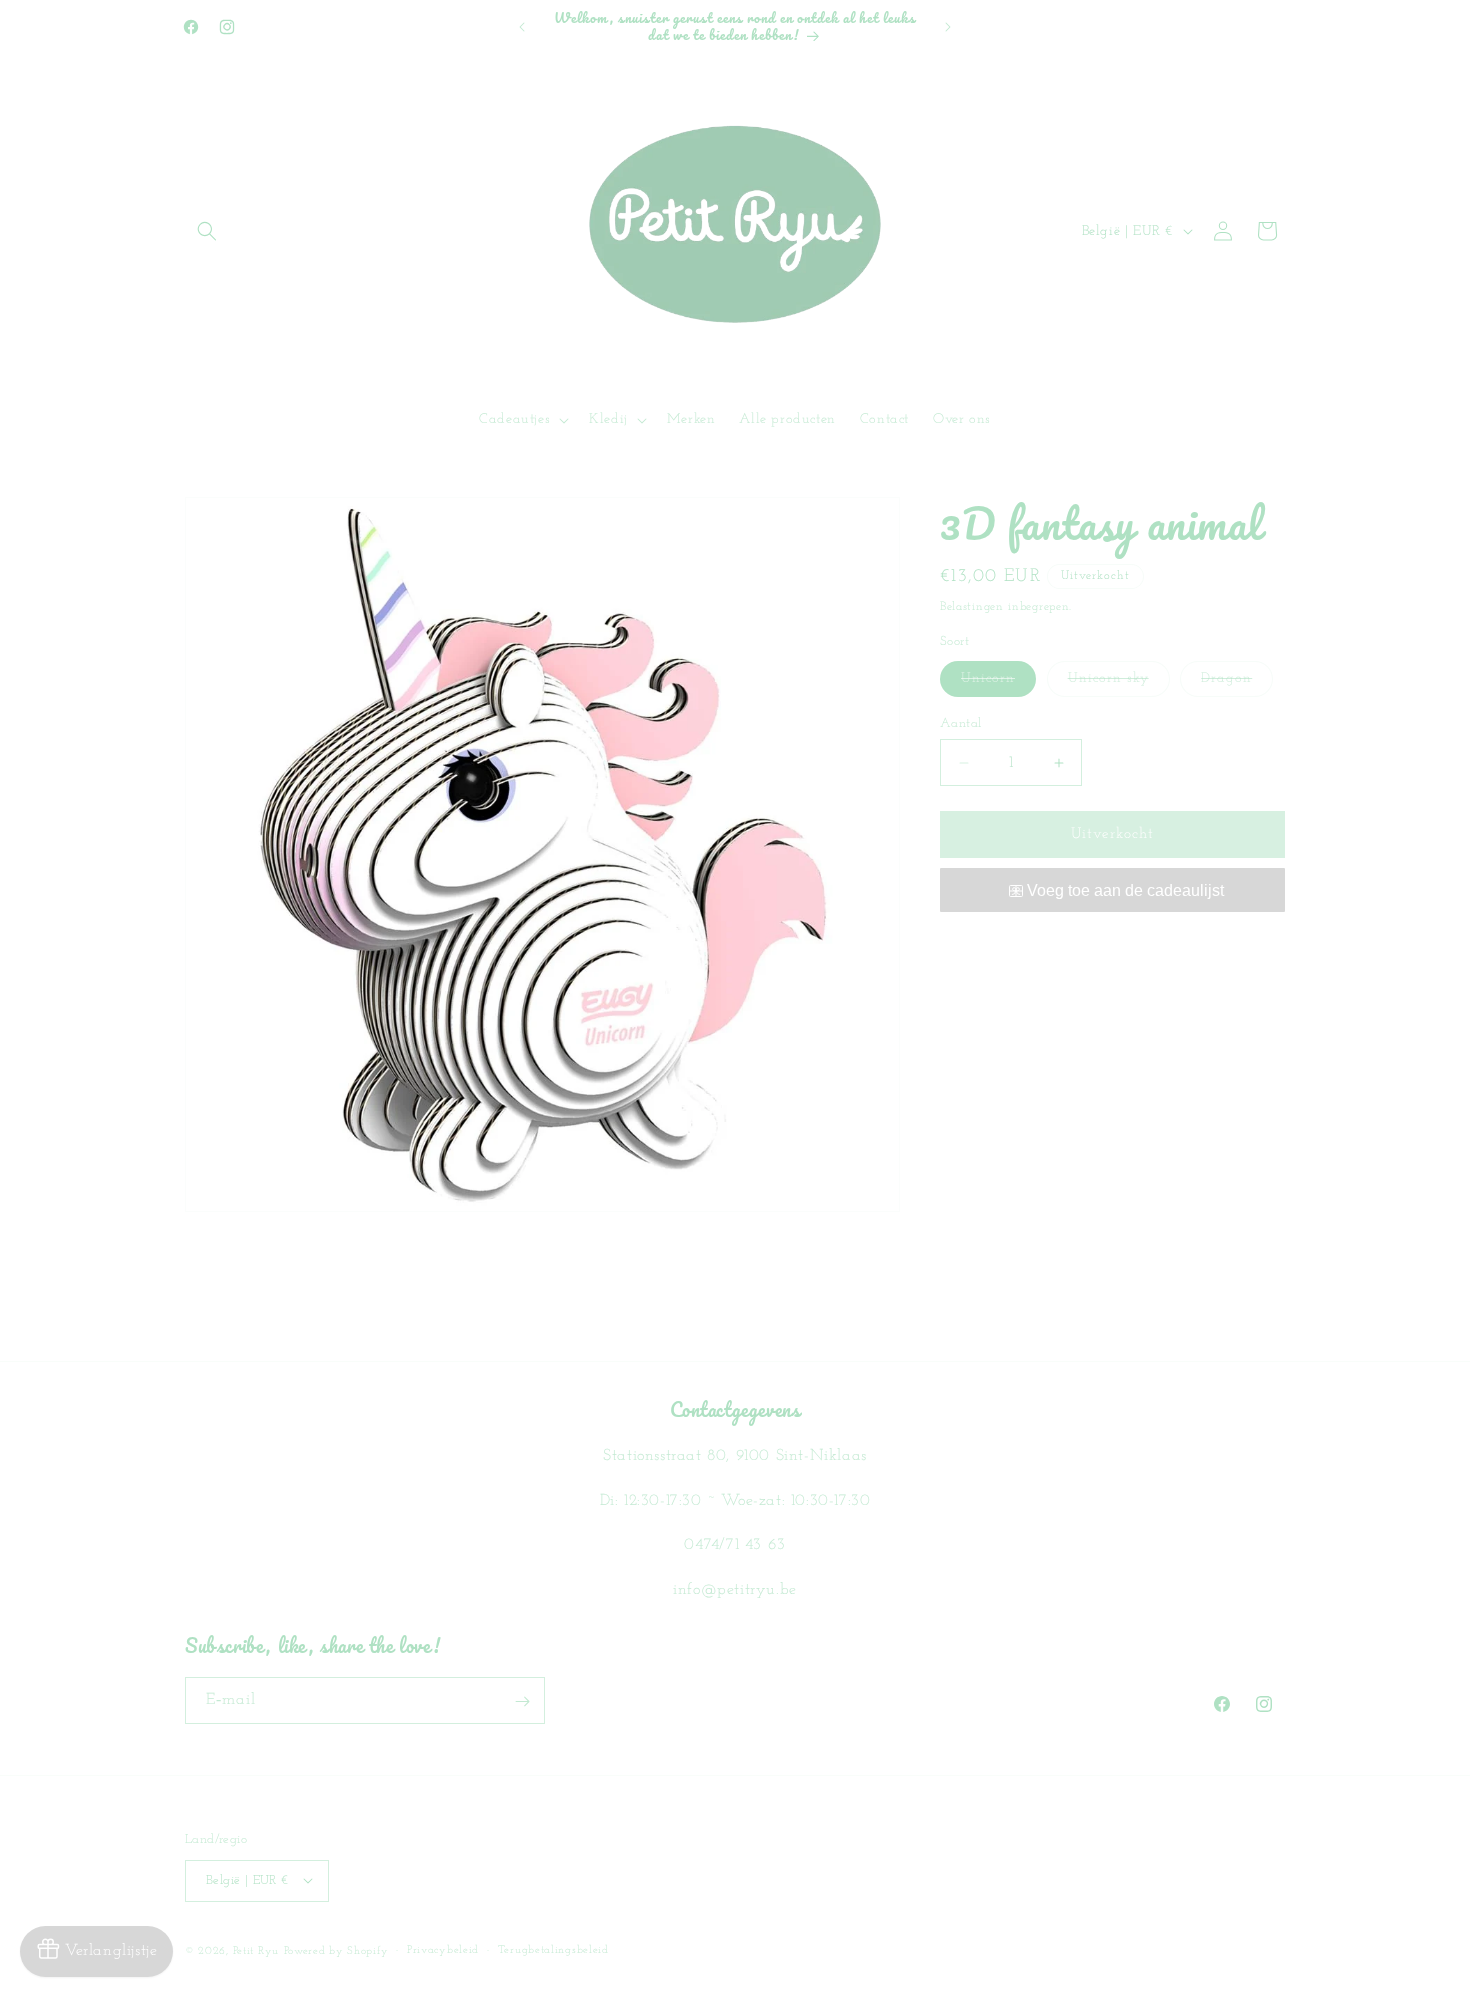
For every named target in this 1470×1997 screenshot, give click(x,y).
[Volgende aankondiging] (948, 27)
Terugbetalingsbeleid (553, 1949)
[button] (207, 231)
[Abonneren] (522, 1701)
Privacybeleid (443, 1949)
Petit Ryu (256, 1950)
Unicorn (998, 683)
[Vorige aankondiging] (522, 27)
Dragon (1237, 683)
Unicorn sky (1119, 683)
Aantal (960, 723)
